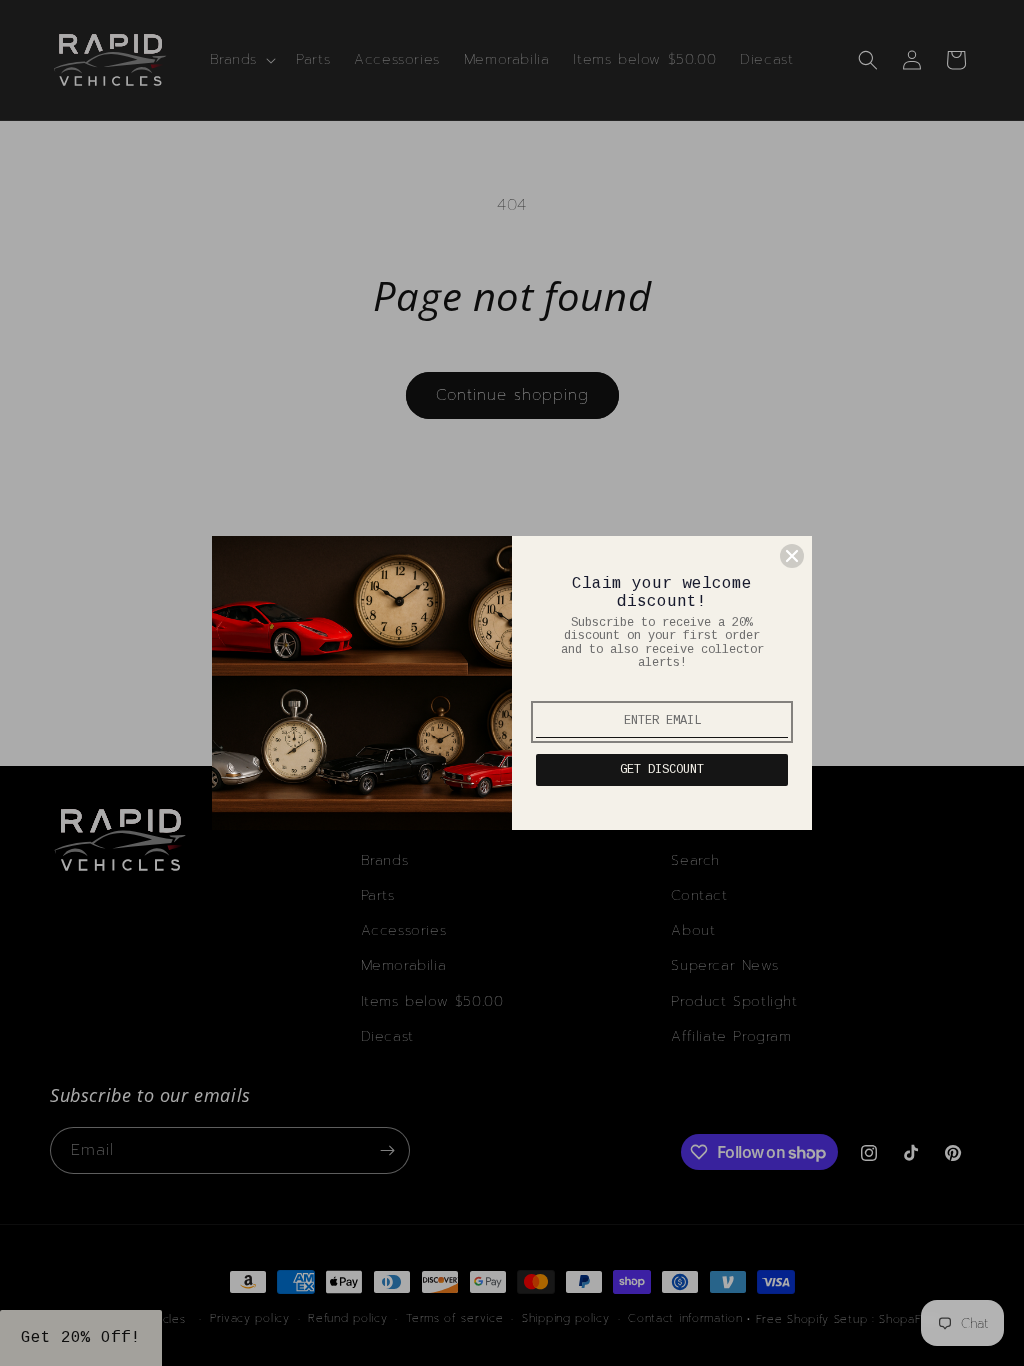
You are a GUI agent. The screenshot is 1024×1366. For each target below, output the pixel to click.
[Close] (792, 556)
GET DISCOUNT (662, 770)
